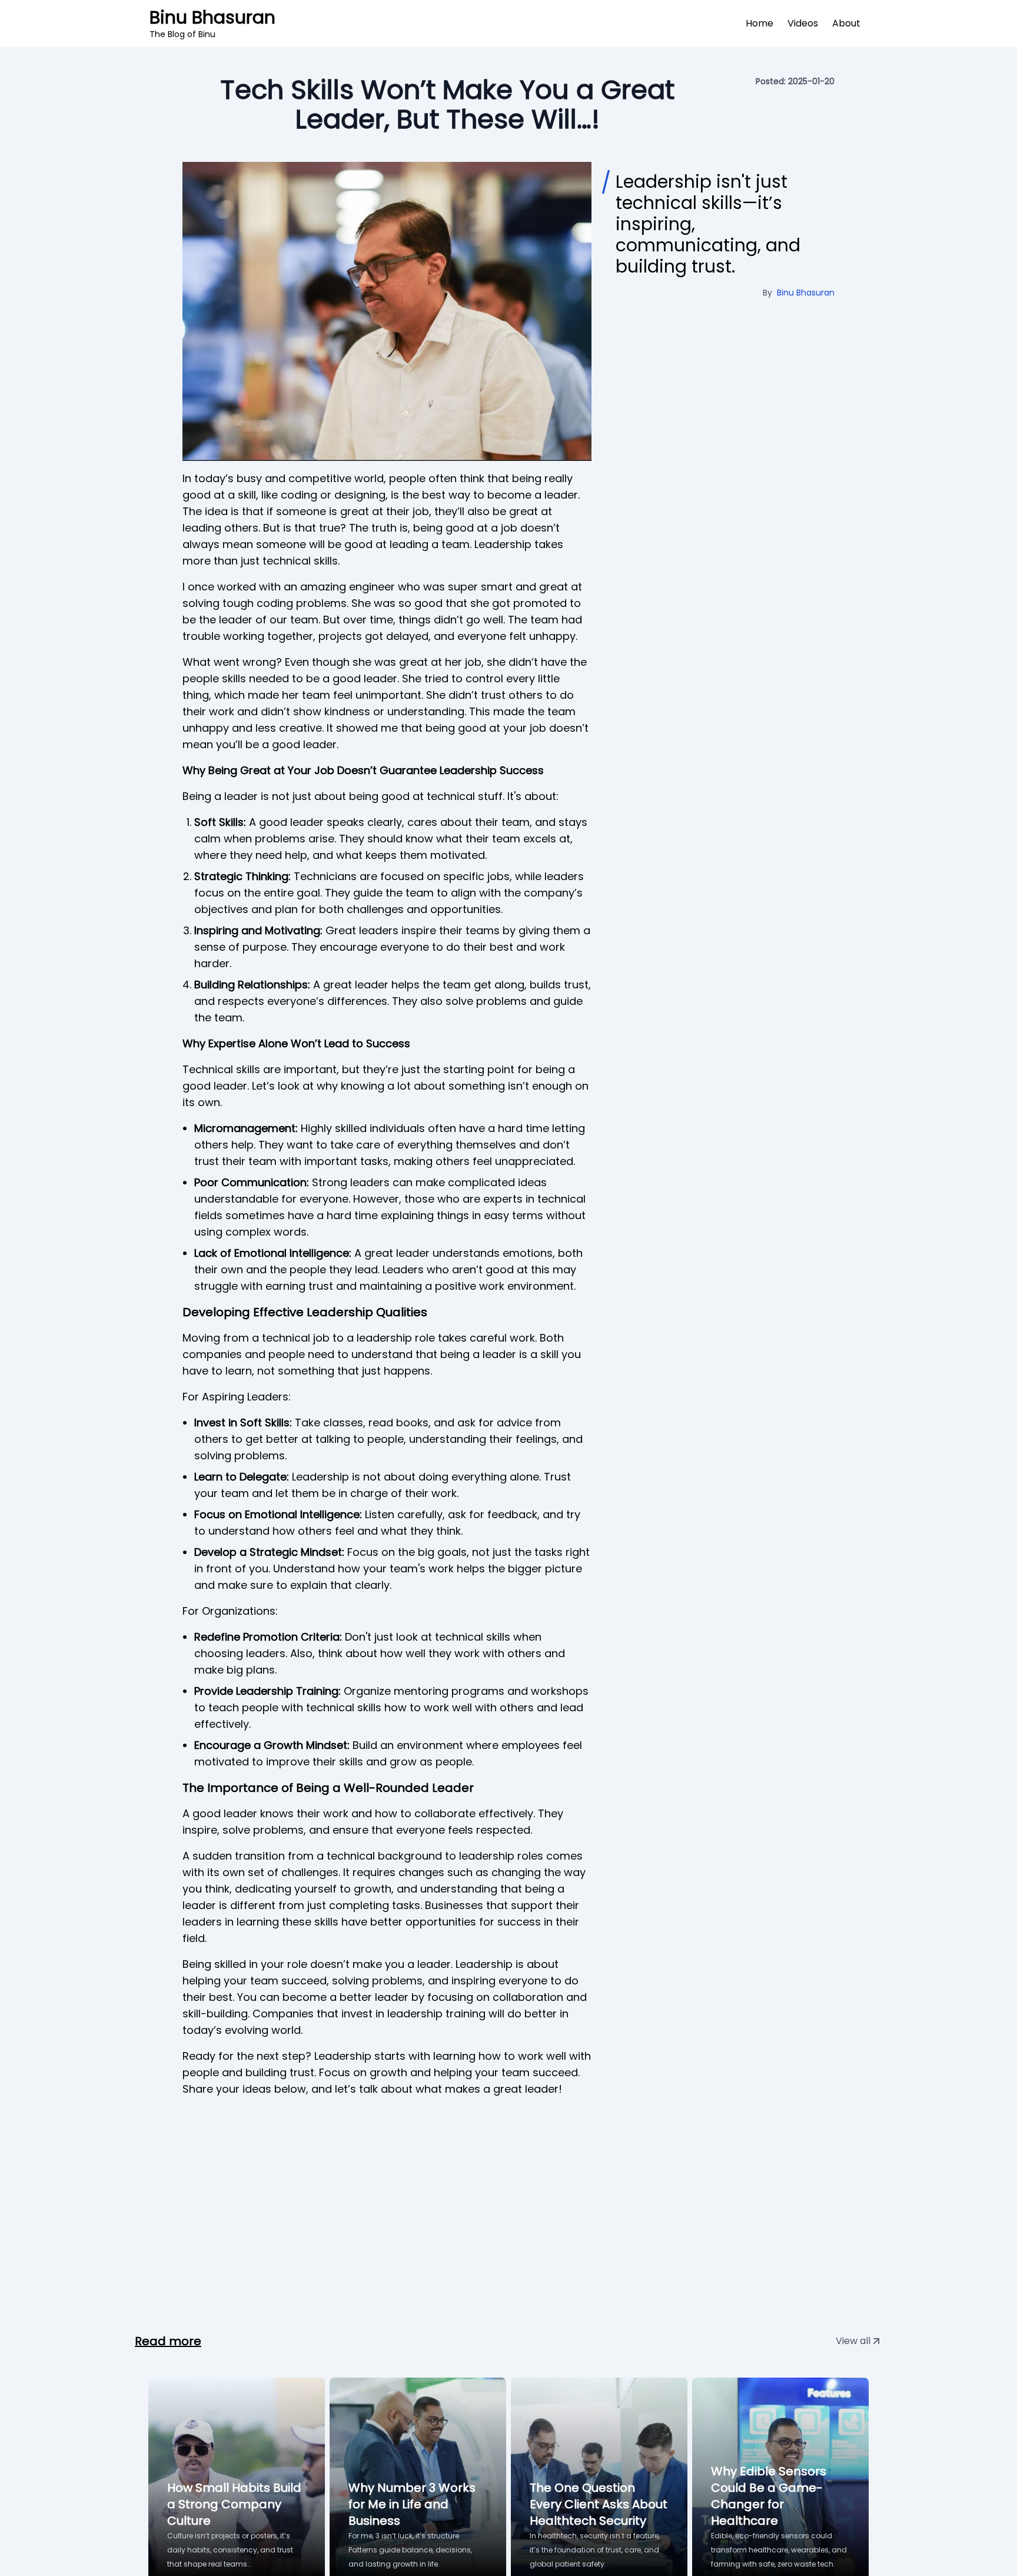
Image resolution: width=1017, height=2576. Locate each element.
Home (760, 23)
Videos (803, 23)
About (846, 23)
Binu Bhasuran (212, 24)
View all (853, 2341)
